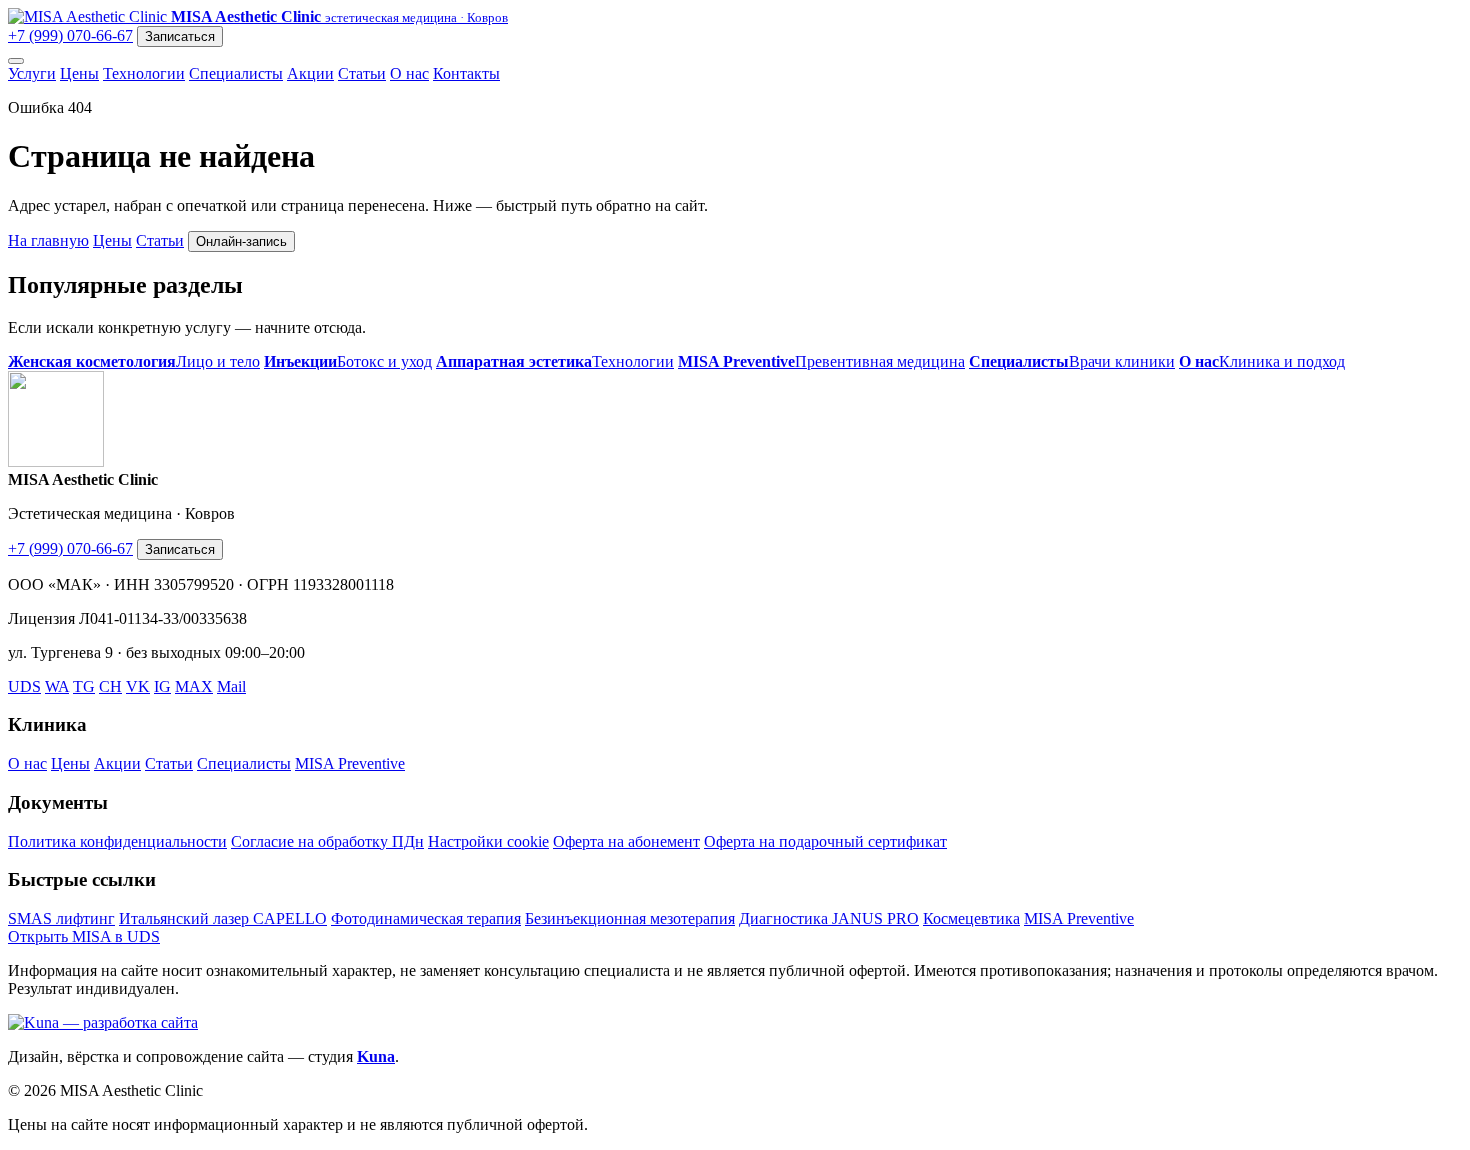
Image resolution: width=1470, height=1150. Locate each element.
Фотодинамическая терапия (426, 918)
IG (162, 686)
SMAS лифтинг (61, 918)
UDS (24, 686)
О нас (409, 73)
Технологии (144, 73)
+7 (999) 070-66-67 (70, 35)
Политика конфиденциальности (117, 841)
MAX (194, 686)
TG (84, 686)
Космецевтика (971, 918)
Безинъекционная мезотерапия (630, 918)
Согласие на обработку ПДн (327, 841)
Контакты (466, 73)
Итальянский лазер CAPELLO (223, 918)
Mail (231, 686)
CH (110, 686)
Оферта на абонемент (626, 841)
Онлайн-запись (241, 241)
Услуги (32, 73)
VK (138, 686)
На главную (48, 240)
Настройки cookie (488, 841)
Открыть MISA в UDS (84, 936)
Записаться (180, 36)
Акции (310, 73)
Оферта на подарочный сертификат (825, 841)
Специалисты (236, 73)
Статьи (362, 73)
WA (57, 686)
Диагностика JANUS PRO (829, 918)
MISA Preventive (350, 763)
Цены (79, 73)
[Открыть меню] (16, 61)
